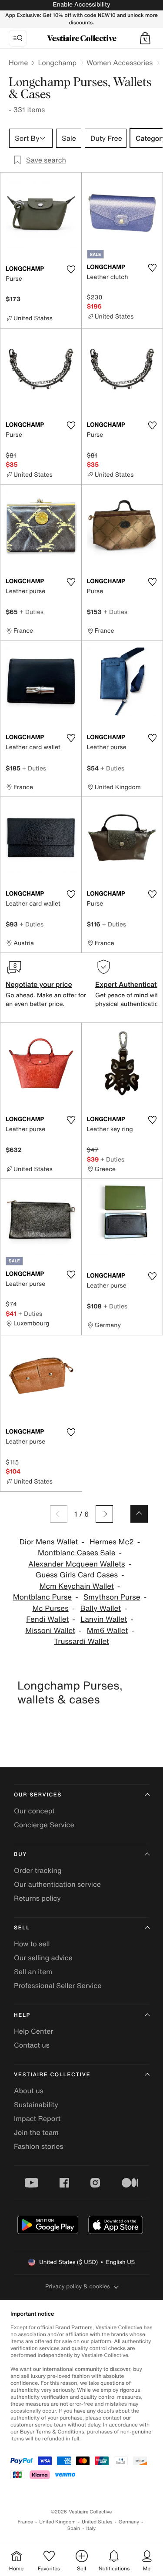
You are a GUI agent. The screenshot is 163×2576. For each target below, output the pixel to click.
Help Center (33, 2031)
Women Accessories (120, 63)
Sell (22, 1928)
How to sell (32, 1944)
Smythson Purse (112, 1597)
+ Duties (32, 612)
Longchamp (57, 63)
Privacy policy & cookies (78, 2286)
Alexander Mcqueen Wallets (77, 1564)
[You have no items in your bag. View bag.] (145, 38)
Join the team (36, 2132)
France (26, 2522)
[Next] (104, 1514)
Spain (74, 2528)
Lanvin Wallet (104, 1619)
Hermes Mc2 (112, 1542)
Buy (20, 1854)
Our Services (38, 1795)
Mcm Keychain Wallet (77, 1586)
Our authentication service (57, 1884)
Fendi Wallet (47, 1619)
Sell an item (33, 1972)
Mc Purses (50, 1608)
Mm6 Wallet (107, 1631)
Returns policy (37, 1898)
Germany (129, 2522)
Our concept (34, 1811)
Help (22, 2015)
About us (29, 2091)
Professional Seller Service (58, 1985)
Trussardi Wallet (81, 1642)
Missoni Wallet (50, 1631)
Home (18, 63)
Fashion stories (39, 2146)
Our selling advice (43, 1958)
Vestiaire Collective (52, 2075)
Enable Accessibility (81, 5)
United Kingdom (57, 2522)
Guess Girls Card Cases (77, 1575)
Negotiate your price (39, 984)
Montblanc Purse (42, 1597)
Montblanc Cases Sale (77, 1553)
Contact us (32, 2045)
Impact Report (37, 2118)
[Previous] (59, 1514)
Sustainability (36, 2105)
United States (97, 2522)
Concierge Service (44, 1825)
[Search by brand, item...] (18, 38)
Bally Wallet (101, 1608)
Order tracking (38, 1870)
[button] (145, 38)
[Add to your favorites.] (71, 269)
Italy (91, 2528)
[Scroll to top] (139, 1514)
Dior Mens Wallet (49, 1542)
